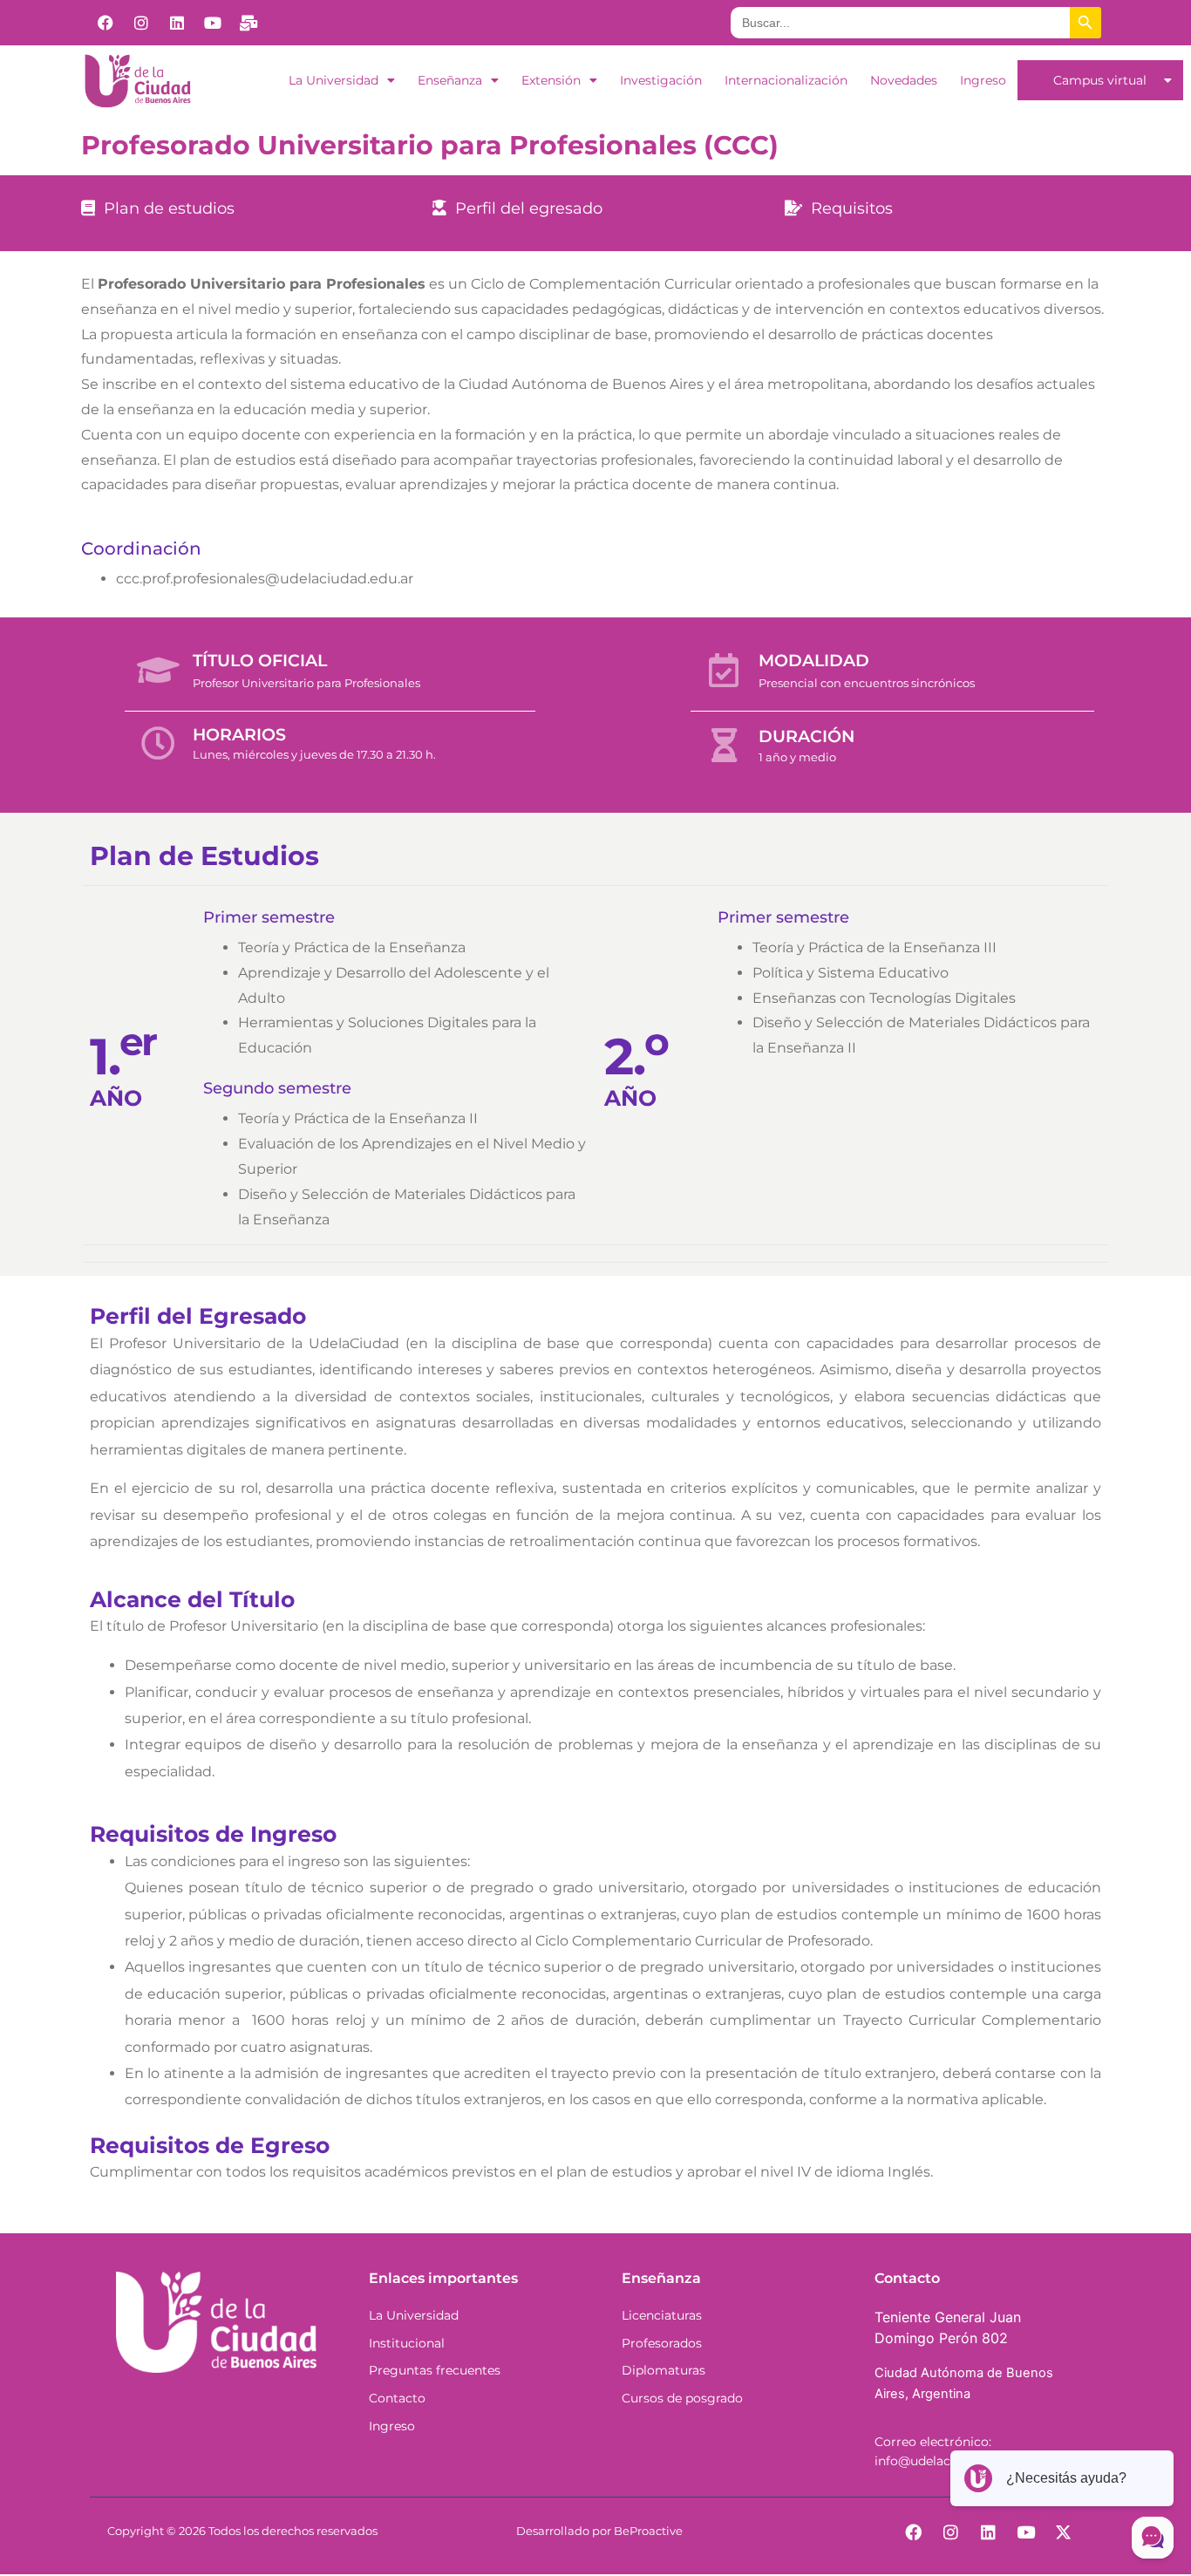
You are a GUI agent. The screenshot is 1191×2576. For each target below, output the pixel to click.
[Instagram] (141, 23)
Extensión (551, 80)
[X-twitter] (1064, 2532)
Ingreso (983, 80)
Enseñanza (450, 80)
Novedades (904, 80)
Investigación (661, 80)
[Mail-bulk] (248, 23)
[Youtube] (213, 23)
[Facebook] (105, 23)
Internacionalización (786, 80)
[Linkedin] (177, 23)
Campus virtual (1100, 80)
